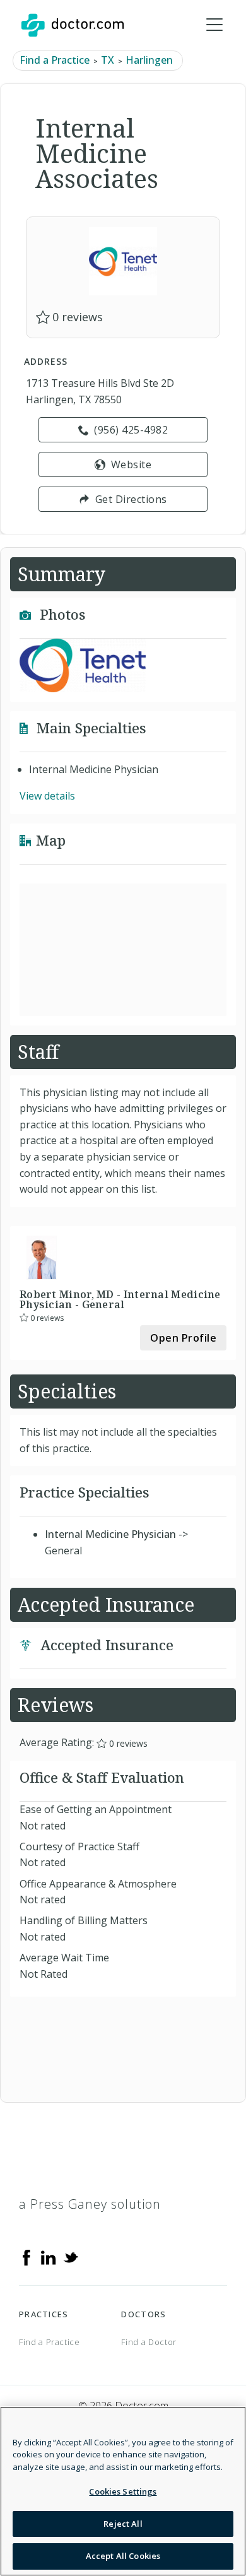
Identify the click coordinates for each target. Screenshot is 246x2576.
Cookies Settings (123, 2491)
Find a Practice (55, 60)
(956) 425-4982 (131, 430)
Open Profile (183, 1338)
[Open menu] (214, 25)
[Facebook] (26, 2256)
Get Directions (131, 499)
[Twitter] (71, 2256)
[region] (123, 2491)
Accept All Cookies (123, 2556)
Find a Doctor (149, 2342)
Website (132, 464)
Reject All (123, 2524)
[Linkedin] (49, 2256)
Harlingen (149, 60)
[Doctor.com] (73, 25)
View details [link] (47, 796)
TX (108, 60)
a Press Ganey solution (90, 2204)
